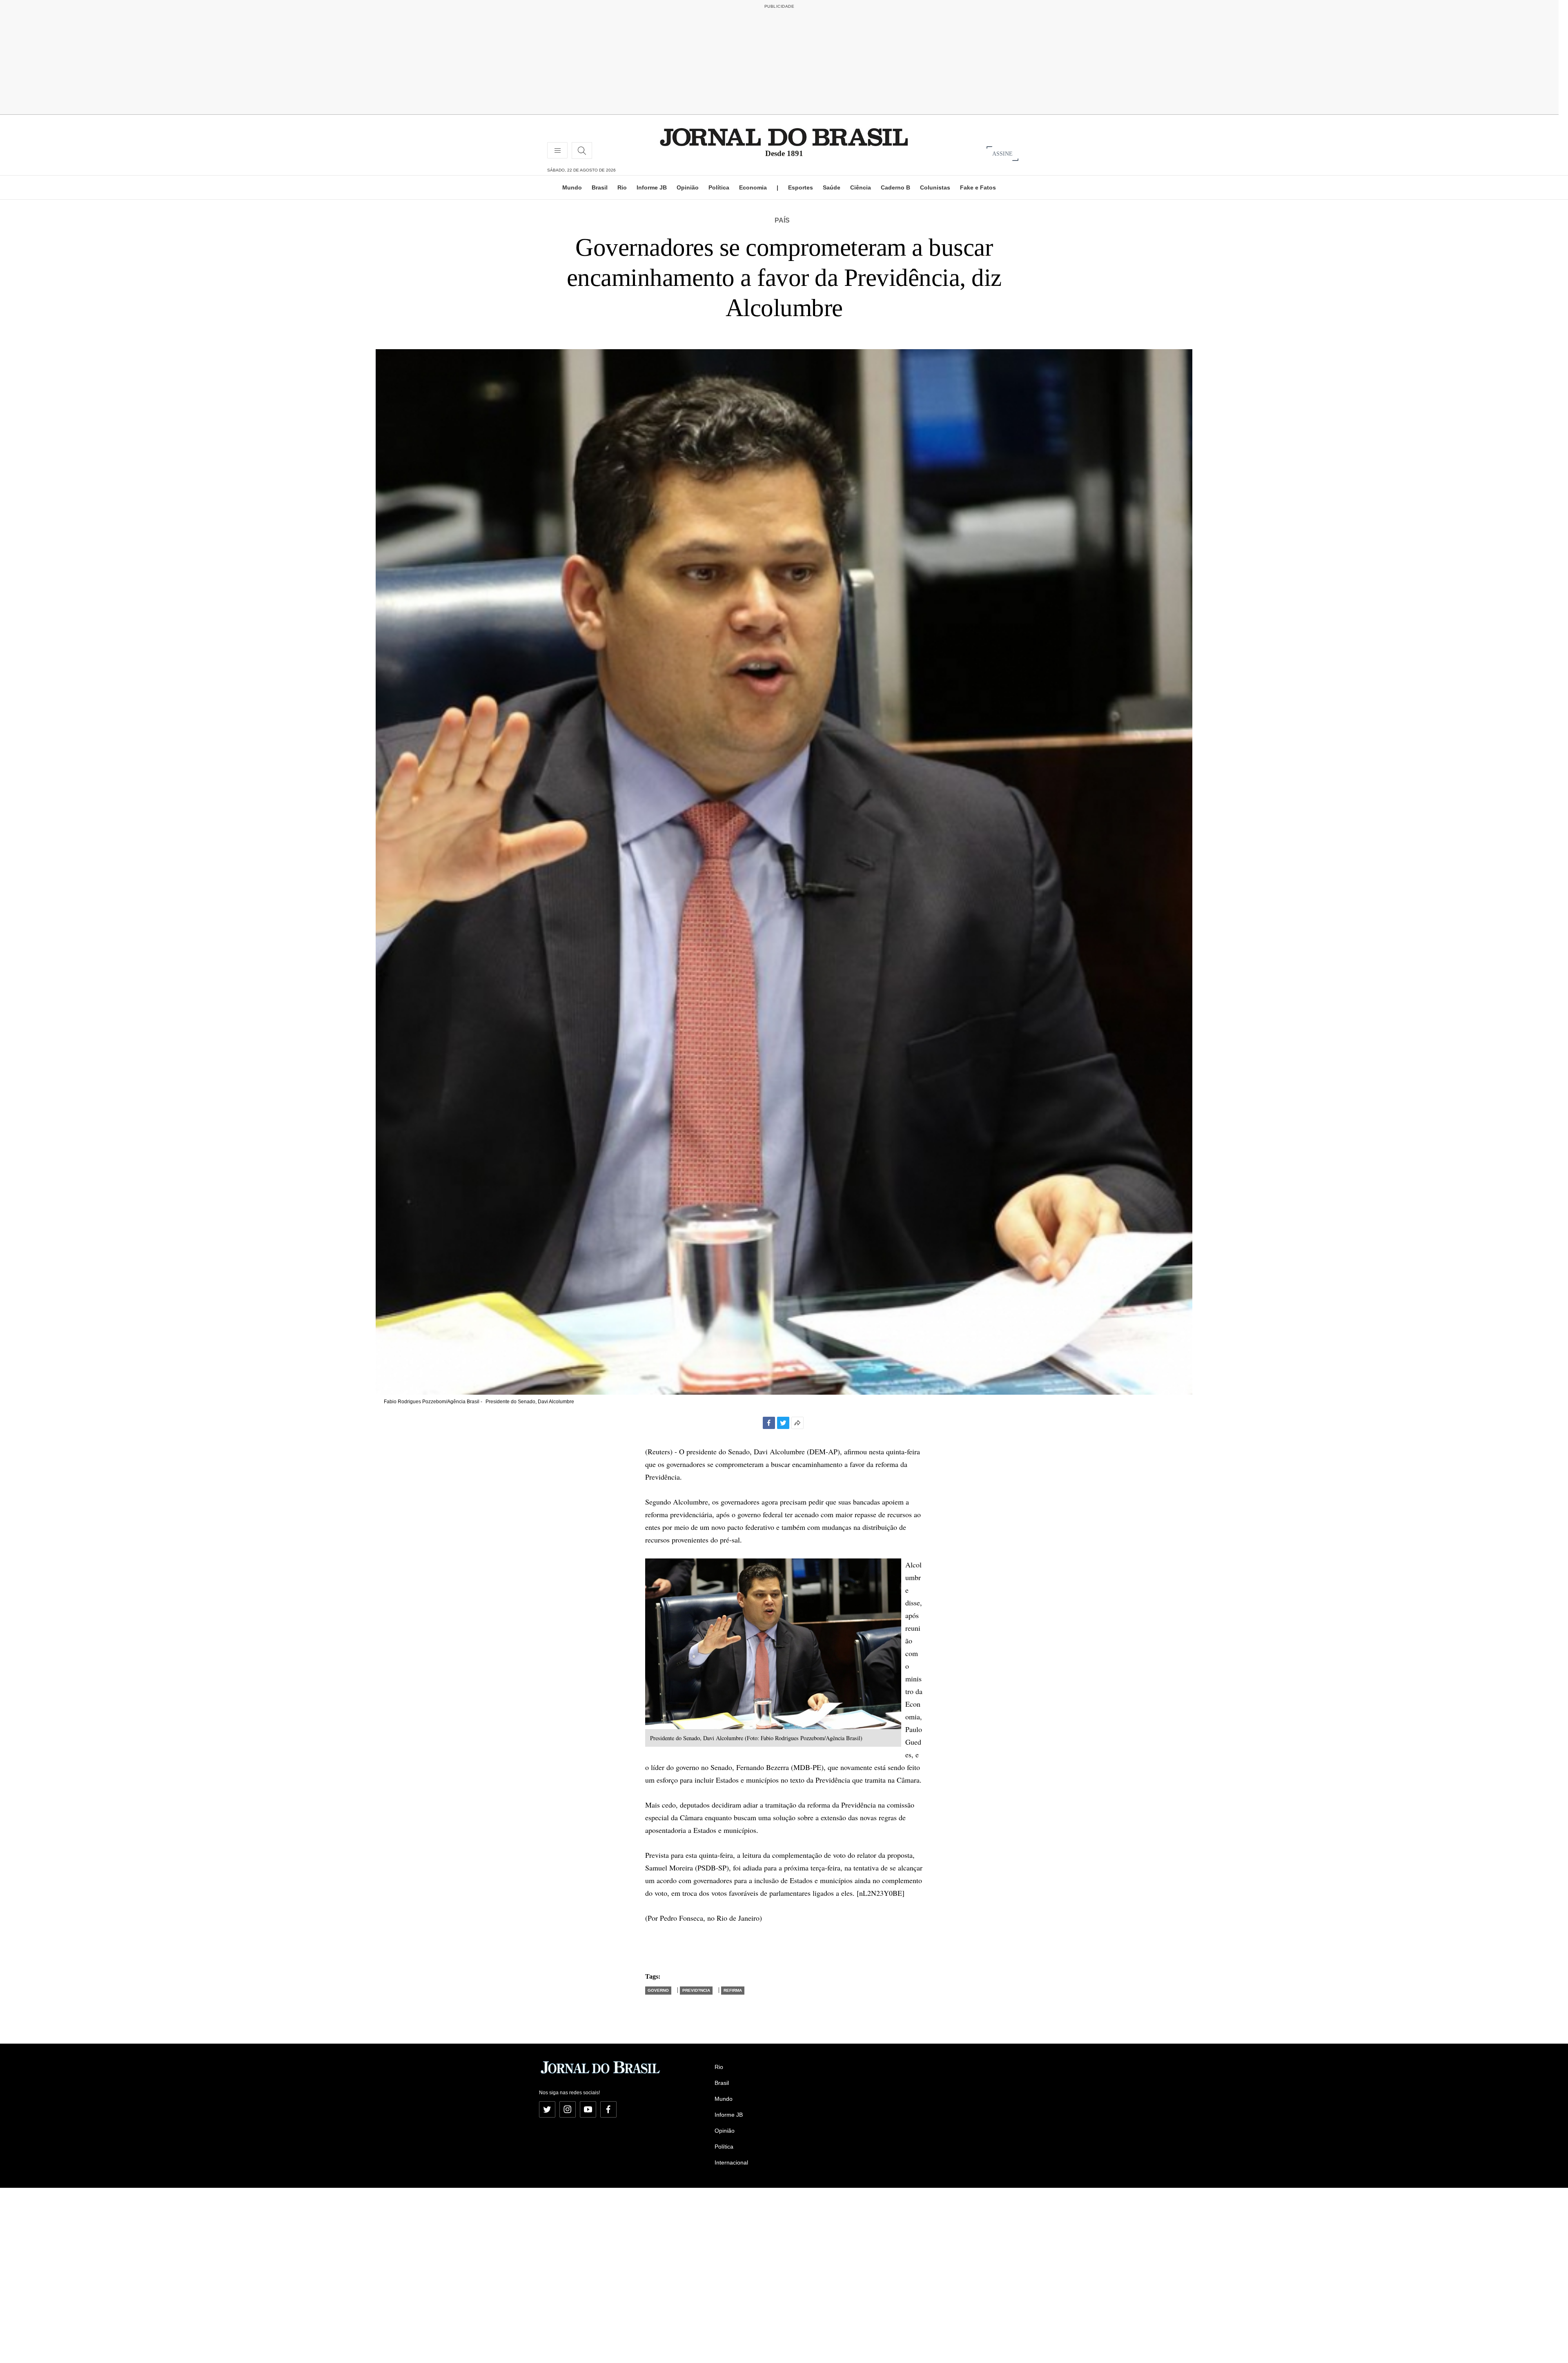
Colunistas (935, 187)
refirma (733, 1990)
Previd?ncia (696, 1990)
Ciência (861, 187)
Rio (622, 187)
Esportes (801, 187)
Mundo (572, 187)
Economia (753, 187)
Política (719, 187)
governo (658, 1990)
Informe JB (652, 187)
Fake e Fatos (978, 187)
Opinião (688, 187)
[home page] (784, 137)
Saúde (832, 187)
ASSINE (1002, 153)
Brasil (600, 187)
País (782, 220)
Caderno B (895, 187)
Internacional (731, 2162)
